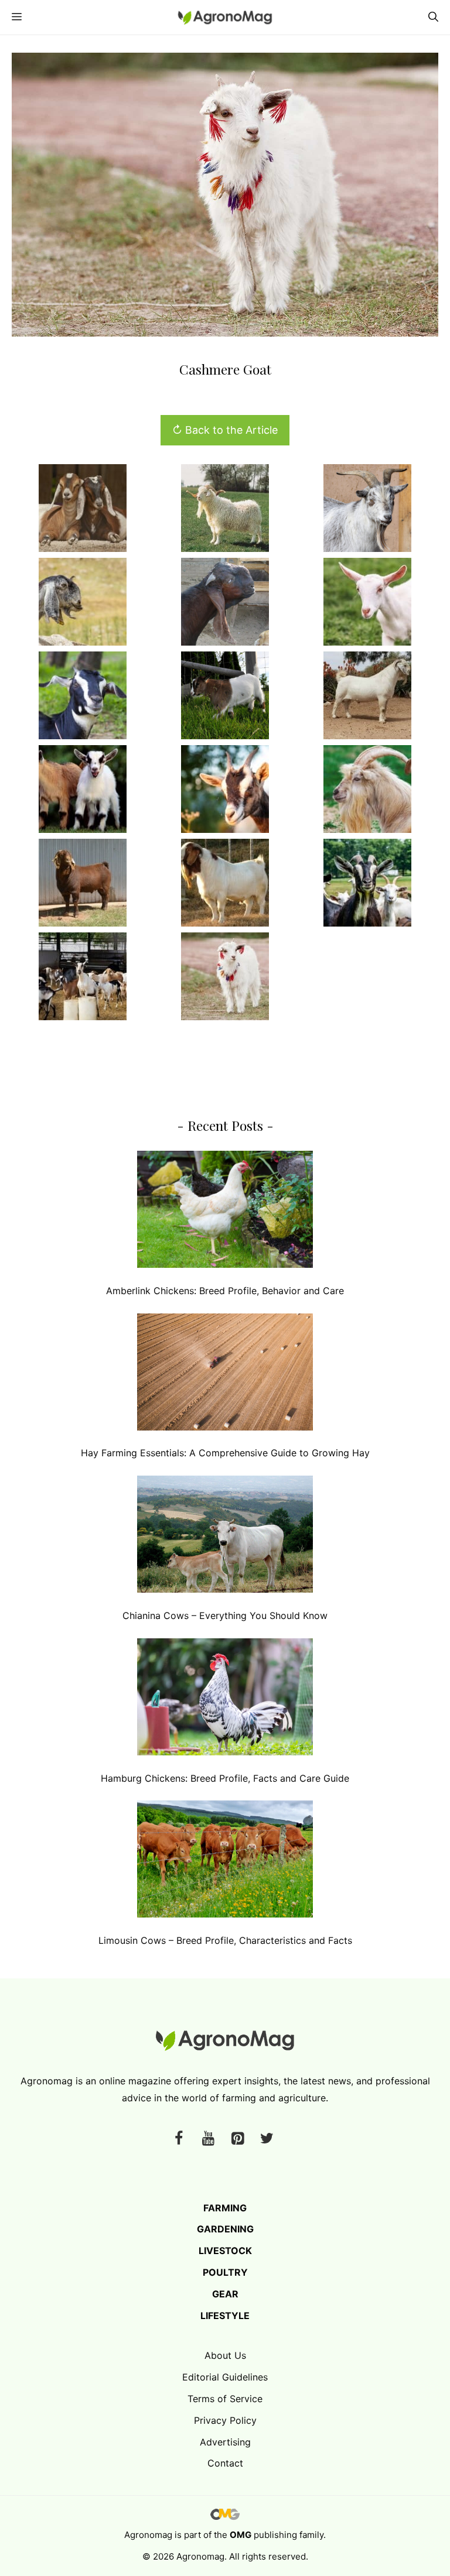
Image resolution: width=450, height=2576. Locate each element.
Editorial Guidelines (225, 2377)
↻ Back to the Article (225, 430)
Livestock (225, 2251)
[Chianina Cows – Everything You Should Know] (225, 1537)
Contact (225, 2463)
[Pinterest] (237, 2139)
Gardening (225, 2229)
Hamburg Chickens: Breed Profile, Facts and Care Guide (225, 1778)
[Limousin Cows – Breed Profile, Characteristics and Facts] (225, 1862)
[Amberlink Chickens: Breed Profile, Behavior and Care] (225, 1212)
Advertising (225, 2442)
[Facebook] (179, 2139)
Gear (225, 2294)
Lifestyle (225, 2316)
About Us (225, 2355)
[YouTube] (208, 2139)
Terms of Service (225, 2399)
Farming (225, 2208)
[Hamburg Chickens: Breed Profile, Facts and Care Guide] (225, 1699)
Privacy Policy (225, 2420)
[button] (433, 17)
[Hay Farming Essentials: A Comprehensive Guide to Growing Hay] (225, 1375)
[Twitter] (267, 2139)
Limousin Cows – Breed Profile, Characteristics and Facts (225, 1940)
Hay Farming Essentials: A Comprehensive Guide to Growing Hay (225, 1453)
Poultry (225, 2272)
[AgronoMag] (225, 17)
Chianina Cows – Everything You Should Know (225, 1615)
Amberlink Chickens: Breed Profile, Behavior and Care (225, 1291)
